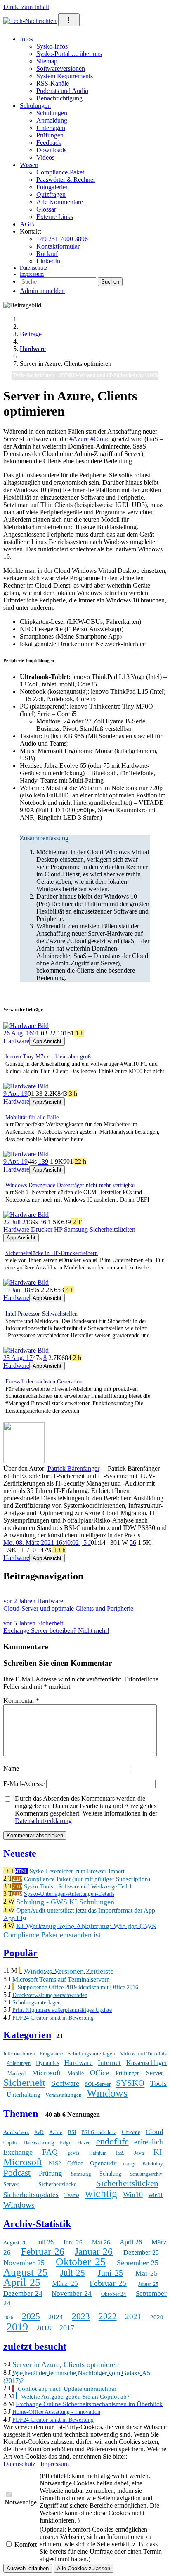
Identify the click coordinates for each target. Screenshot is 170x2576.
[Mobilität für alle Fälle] (26, 1086)
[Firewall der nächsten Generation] (26, 1350)
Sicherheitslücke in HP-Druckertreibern (52, 1253)
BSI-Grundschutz (99, 2132)
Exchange (18, 2152)
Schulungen (35, 106)
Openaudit (103, 2163)
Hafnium (98, 2153)
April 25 (22, 2282)
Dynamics (47, 2063)
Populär (20, 1953)
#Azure (79, 439)
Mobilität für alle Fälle (32, 1117)
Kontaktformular (58, 246)
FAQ (50, 2152)
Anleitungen (19, 2063)
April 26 (131, 2242)
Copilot (11, 2143)
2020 (157, 2317)
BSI (72, 2132)
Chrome (131, 2132)
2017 (67, 2328)
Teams (72, 2195)
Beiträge (31, 334)
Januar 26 (94, 2252)
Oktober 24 (114, 2294)
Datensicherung (39, 2143)
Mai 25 (146, 2273)
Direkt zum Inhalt (26, 7)
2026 (8, 2318)
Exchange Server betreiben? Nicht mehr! (56, 1627)
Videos (45, 157)
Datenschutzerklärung (43, 1821)
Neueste (20, 1853)
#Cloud (100, 439)
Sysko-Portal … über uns (69, 54)
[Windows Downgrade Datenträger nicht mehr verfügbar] (26, 1154)
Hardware (33, 349)
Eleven (84, 2143)
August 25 (26, 2272)
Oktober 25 (80, 2262)
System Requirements (65, 76)
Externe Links (55, 217)
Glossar (46, 209)
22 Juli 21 (16, 1222)
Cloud (155, 2132)
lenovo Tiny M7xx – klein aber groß (48, 1057)
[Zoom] (24, 1461)
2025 (31, 2316)
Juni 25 (110, 2273)
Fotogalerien (53, 187)
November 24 (72, 2294)
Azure (56, 2132)
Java (139, 2153)
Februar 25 (108, 2283)
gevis (73, 2153)
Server (155, 2073)
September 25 (138, 2263)
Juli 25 (73, 2273)
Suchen (110, 282)
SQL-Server (98, 2084)
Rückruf (47, 254)
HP (58, 1229)
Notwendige (21, 2502)
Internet (109, 2063)
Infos (26, 39)
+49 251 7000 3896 (62, 239)
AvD (39, 2132)
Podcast (17, 2173)
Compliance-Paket (60, 172)
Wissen (29, 165)
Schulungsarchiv (146, 2174)
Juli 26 (45, 2242)
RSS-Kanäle (53, 83)
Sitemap (47, 61)
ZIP (17, 1879)
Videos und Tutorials (143, 2054)
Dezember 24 (23, 2294)
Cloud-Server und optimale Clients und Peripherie (68, 1605)
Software (65, 2083)
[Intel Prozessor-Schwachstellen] (26, 1282)
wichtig (101, 2194)
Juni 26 (73, 2242)
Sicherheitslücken (112, 1229)
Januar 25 (148, 2284)
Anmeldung (52, 120)
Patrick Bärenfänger (73, 1468)
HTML (21, 1871)
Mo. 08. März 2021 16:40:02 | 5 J (47, 1543)
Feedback (49, 143)
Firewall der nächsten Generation (44, 1382)
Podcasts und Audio (62, 91)
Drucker (42, 1229)
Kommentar (21, 1701)
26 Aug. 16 (18, 1033)
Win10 (133, 2195)
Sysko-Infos (52, 46)
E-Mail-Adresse (24, 1784)
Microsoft (47, 2073)
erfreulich (149, 2142)
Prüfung (51, 2173)
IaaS (120, 2153)
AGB (27, 224)
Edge (66, 2142)
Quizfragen (51, 194)
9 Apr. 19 (15, 1094)
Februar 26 (42, 2252)
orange (130, 2164)
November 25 (24, 2263)
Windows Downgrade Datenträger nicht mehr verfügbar (70, 1185)
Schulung (110, 2174)
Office (99, 2073)
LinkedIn (48, 261)
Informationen (19, 2054)
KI (158, 2152)
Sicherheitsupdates (31, 2195)
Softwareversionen (61, 69)
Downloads (51, 150)
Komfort (26, 2545)
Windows (107, 2093)
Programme (51, 2054)
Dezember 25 (141, 2252)
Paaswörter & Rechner (66, 180)
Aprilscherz (16, 2132)
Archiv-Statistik (37, 2224)
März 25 (65, 2283)
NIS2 (55, 2163)
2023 (81, 2316)
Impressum (32, 274)
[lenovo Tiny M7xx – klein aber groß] (26, 1026)
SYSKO (130, 2083)
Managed (17, 2074)
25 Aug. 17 (18, 1358)
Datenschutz (34, 268)
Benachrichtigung (59, 98)
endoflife (112, 2141)
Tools (158, 2083)
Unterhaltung (24, 2095)
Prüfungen (50, 135)
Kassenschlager (146, 2063)
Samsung (76, 1229)
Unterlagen (51, 128)
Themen (21, 2113)
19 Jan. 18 (17, 1290)
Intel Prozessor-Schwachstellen (41, 1314)
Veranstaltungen (64, 2095)
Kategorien (27, 2035)
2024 (56, 2317)
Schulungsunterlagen (91, 2054)
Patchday (153, 2163)
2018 (44, 2328)
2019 (17, 2327)
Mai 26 (101, 2242)
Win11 (156, 2195)
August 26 (15, 2242)
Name (11, 1768)
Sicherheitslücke (57, 2184)
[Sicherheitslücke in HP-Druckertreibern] (26, 1215)
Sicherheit (24, 2082)
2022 (108, 2316)
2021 (133, 2317)
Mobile (76, 2073)
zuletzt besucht (35, 2346)
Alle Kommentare (60, 202)
